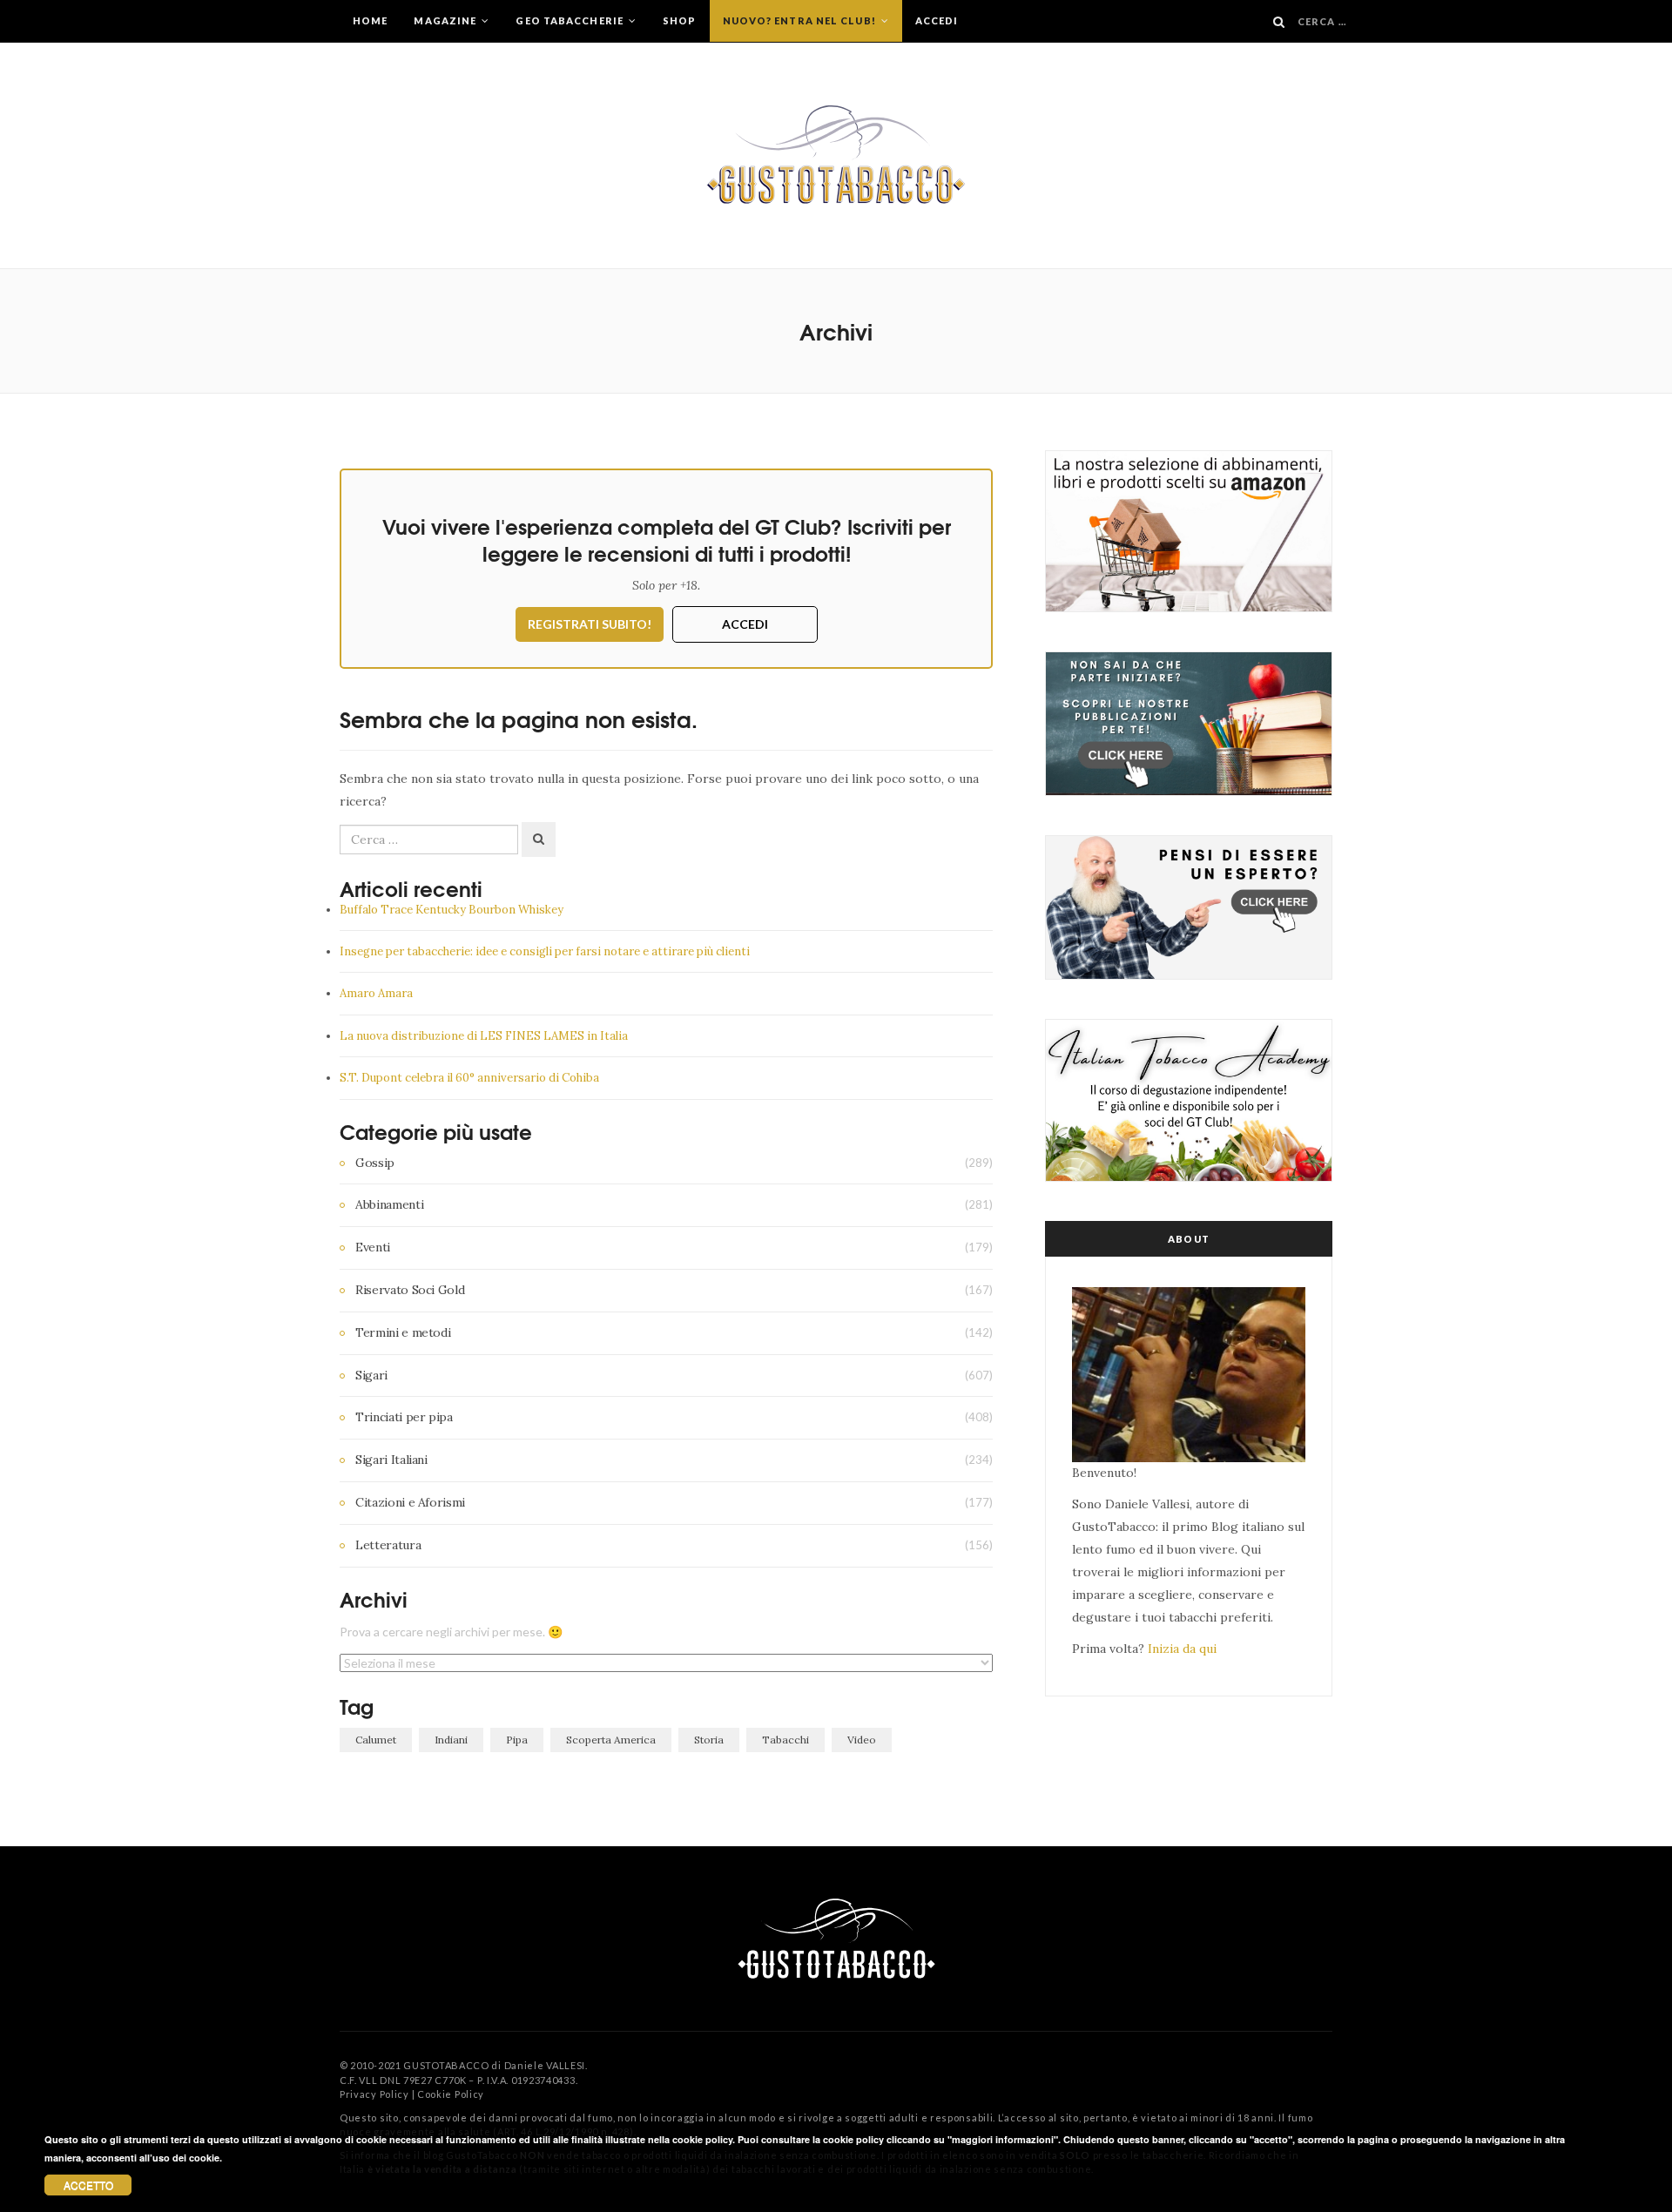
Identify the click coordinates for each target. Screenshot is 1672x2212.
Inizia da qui (1182, 1649)
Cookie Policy (451, 2094)
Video (862, 1740)
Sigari (371, 1375)
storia (709, 1740)
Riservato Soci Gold (410, 1290)
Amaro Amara (376, 993)
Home (370, 20)
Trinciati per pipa (404, 1417)
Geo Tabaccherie (571, 20)
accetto (88, 2185)
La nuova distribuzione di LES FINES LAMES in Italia (484, 1036)
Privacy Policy (374, 2094)
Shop (679, 20)
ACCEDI (745, 624)
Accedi (937, 20)
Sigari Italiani (391, 1460)
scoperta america (611, 1740)
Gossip (375, 1163)
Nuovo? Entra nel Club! (801, 20)
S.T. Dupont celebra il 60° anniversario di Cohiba (469, 1078)
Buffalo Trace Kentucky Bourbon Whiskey (452, 910)
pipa (517, 1740)
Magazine (446, 20)
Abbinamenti (389, 1204)
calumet (376, 1740)
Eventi (373, 1247)
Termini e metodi (403, 1332)
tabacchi (785, 1740)
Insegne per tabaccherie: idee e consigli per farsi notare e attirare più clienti (545, 951)
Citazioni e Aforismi (410, 1502)
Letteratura (388, 1545)
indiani (451, 1740)
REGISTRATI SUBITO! (590, 624)
